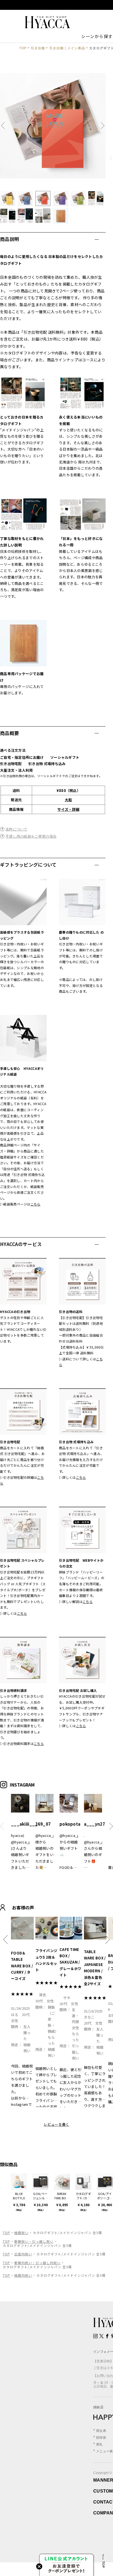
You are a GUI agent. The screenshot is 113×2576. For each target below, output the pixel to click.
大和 (68, 800)
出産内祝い (23, 2254)
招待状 (101, 2438)
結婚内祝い (23, 2275)
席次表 (101, 2431)
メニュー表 (104, 2451)
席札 (99, 2444)
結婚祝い (21, 2233)
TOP (23, 48)
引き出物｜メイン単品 (67, 48)
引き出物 (38, 48)
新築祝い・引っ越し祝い (34, 2241)
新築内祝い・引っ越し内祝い (37, 2263)
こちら (36, 1204)
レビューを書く (56, 2124)
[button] (5, 126)
